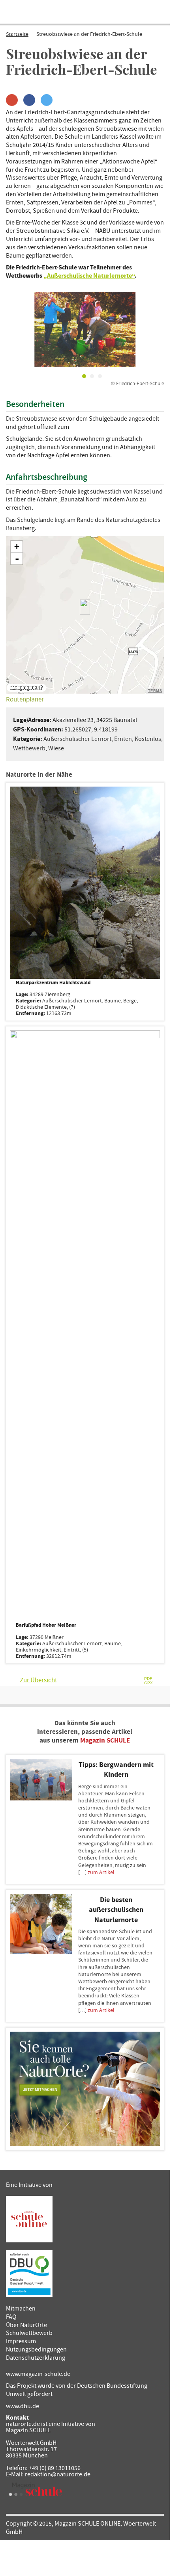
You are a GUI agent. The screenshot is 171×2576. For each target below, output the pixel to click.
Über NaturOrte (26, 2325)
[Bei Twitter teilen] (47, 100)
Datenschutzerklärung (36, 2358)
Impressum (21, 2341)
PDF (148, 1679)
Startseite (17, 34)
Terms (155, 691)
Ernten (123, 739)
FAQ (11, 2317)
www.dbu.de (23, 2406)
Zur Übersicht (39, 1680)
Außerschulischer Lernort (77, 739)
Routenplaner (25, 700)
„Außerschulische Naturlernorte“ (89, 276)
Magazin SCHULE (105, 1741)
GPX (148, 1683)
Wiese (56, 748)
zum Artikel (101, 1873)
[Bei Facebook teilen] (29, 100)
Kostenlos (148, 739)
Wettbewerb (29, 748)
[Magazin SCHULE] (36, 2489)
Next (152, 329)
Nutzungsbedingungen (36, 2350)
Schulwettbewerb (29, 2333)
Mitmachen (21, 2309)
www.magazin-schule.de (38, 2374)
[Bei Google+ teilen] (12, 100)
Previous (18, 329)
